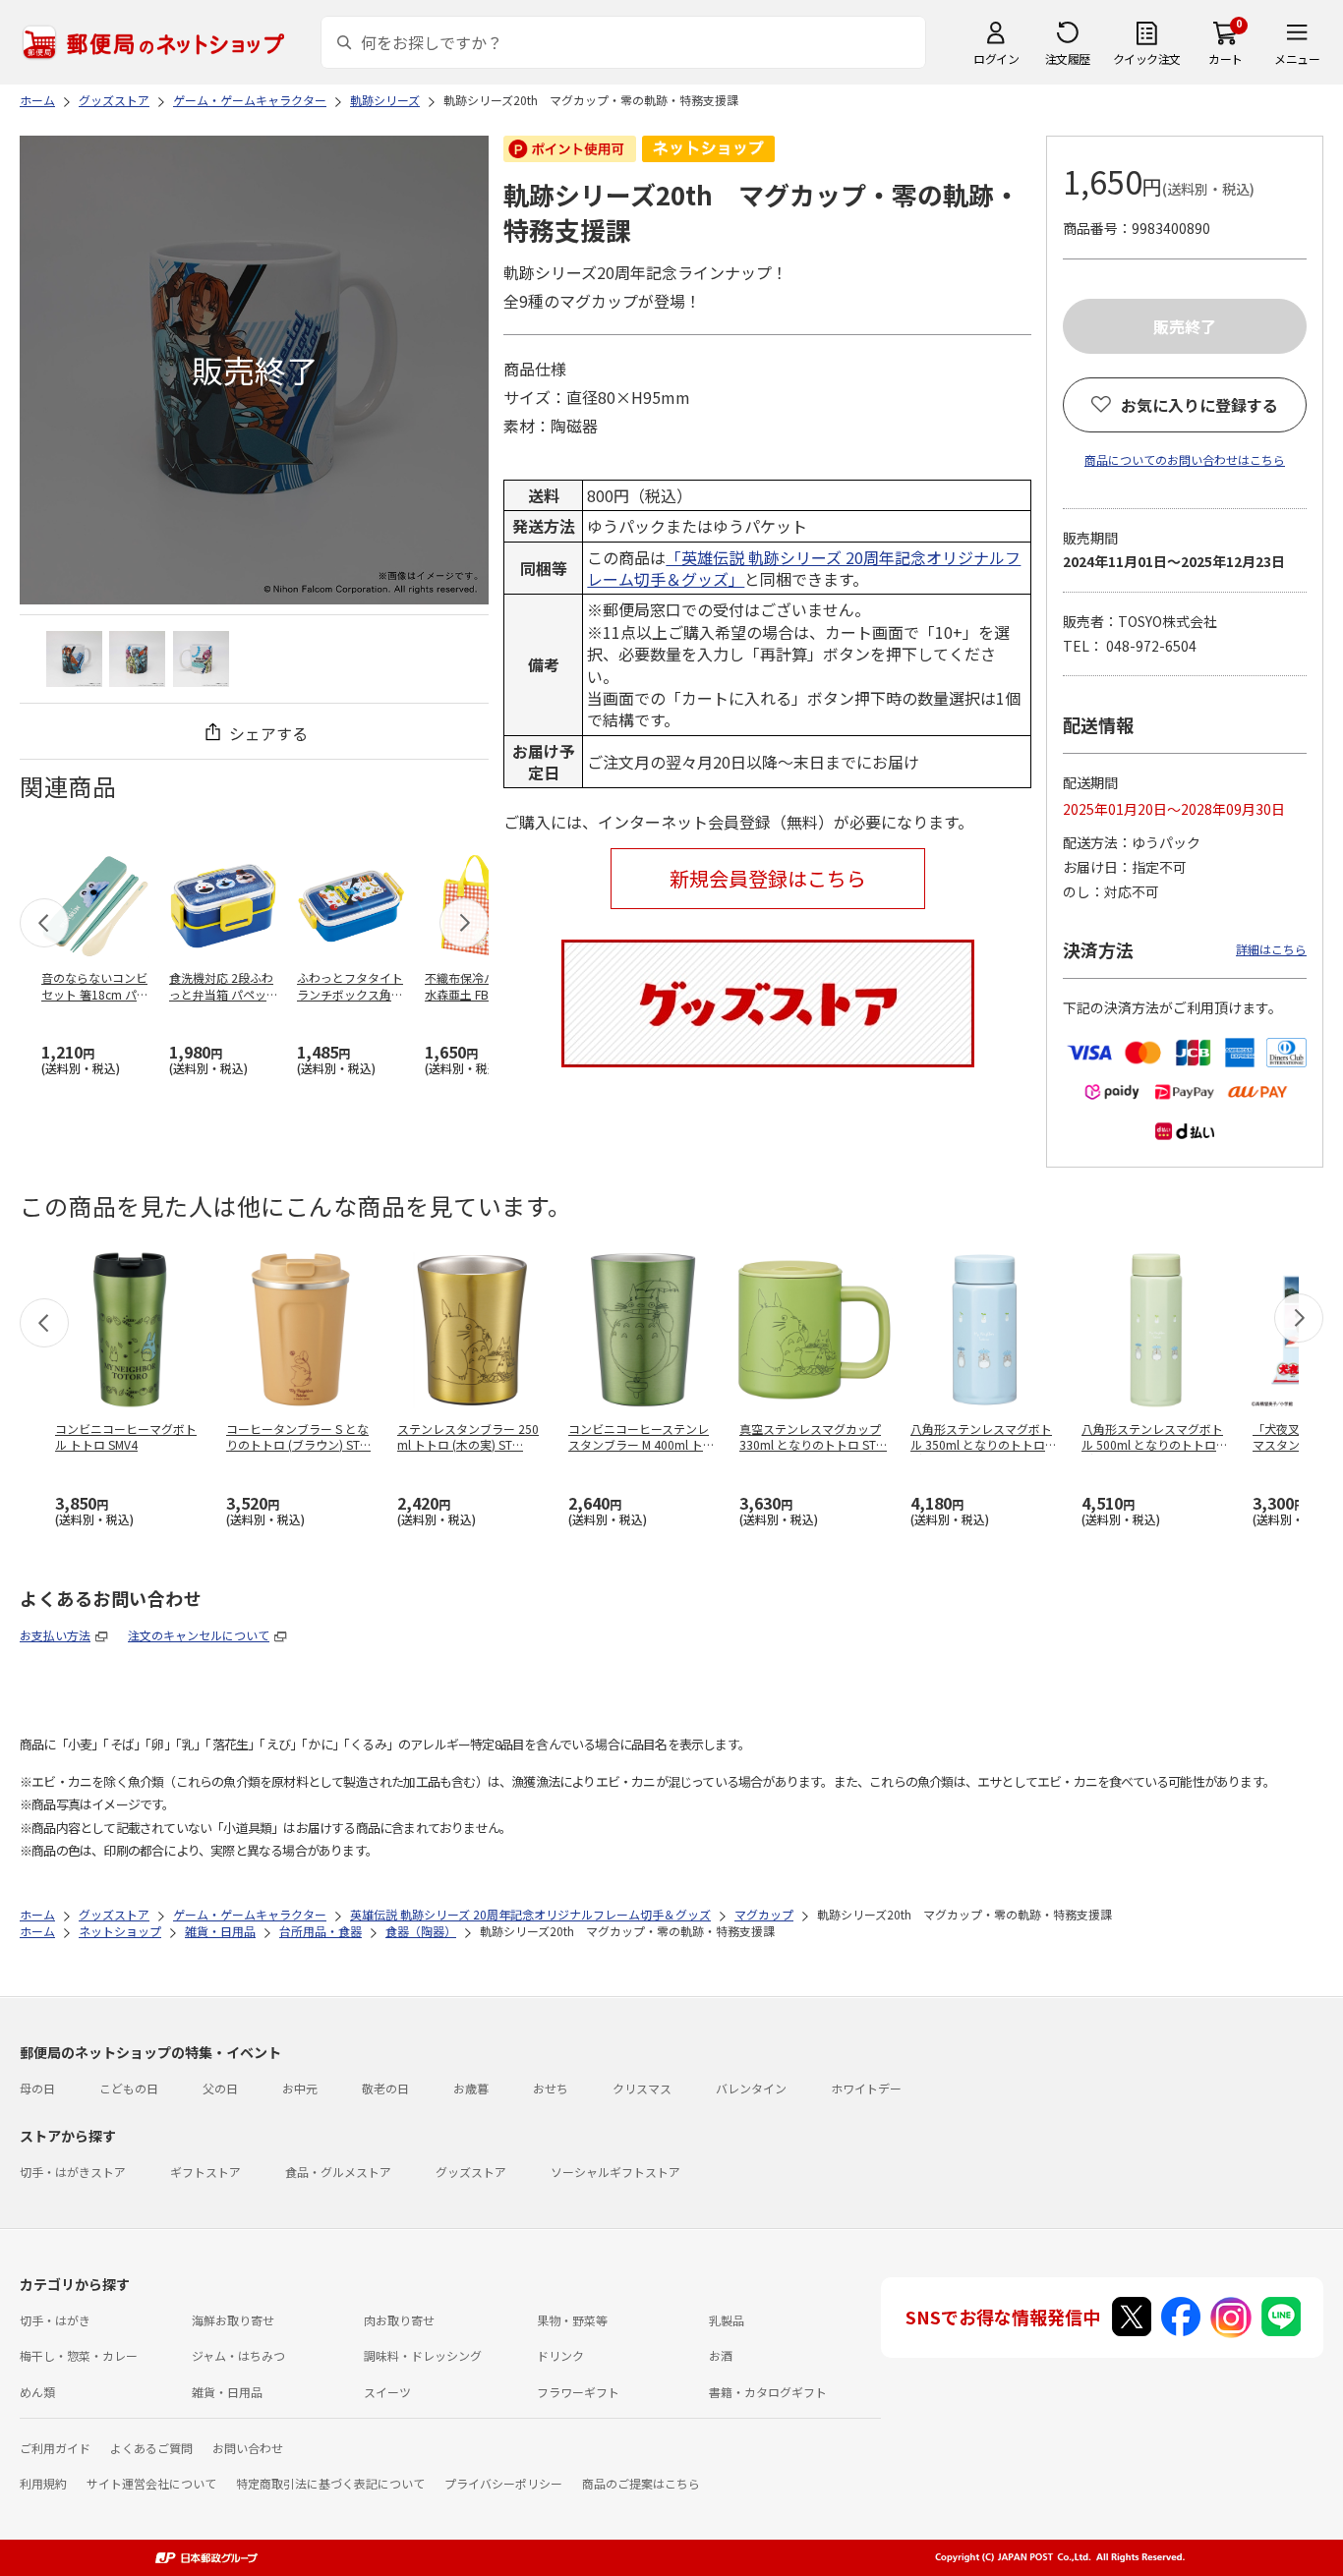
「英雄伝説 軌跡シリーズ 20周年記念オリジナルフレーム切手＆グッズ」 (804, 568)
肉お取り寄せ (399, 2320)
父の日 (220, 2088)
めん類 (37, 2392)
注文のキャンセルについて (199, 1635)
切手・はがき (55, 2320)
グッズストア (471, 2172)
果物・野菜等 (572, 2320)
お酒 (721, 2355)
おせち (551, 2088)
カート (1226, 58)
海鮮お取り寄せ (233, 2320)
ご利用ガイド (55, 2448)
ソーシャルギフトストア (615, 2172)
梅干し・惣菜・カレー (79, 2355)
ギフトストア (205, 2172)
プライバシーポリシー (503, 2483)
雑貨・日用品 (227, 2392)
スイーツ (387, 2392)
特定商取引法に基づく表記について (330, 2483)
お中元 (300, 2088)
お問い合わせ (248, 2448)
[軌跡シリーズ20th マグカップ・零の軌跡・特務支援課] (74, 659)
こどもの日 (129, 2088)
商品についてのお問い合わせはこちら (1185, 459)
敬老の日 (385, 2088)
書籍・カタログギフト (768, 2392)
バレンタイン (751, 2088)
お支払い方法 (55, 1635)
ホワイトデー (866, 2088)
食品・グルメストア (338, 2172)
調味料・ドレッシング (423, 2355)
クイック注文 (1147, 58)
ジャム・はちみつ (238, 2355)
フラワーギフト (578, 2392)
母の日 (37, 2088)
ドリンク (560, 2355)
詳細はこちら (1271, 949)
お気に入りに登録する (1199, 405)
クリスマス (642, 2088)
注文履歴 (1068, 58)
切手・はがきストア (73, 2172)
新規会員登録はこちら (768, 878)
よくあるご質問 (151, 2448)
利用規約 (43, 2483)
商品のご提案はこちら (641, 2483)
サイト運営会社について (151, 2483)
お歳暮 (471, 2088)
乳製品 (727, 2320)
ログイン (996, 58)
